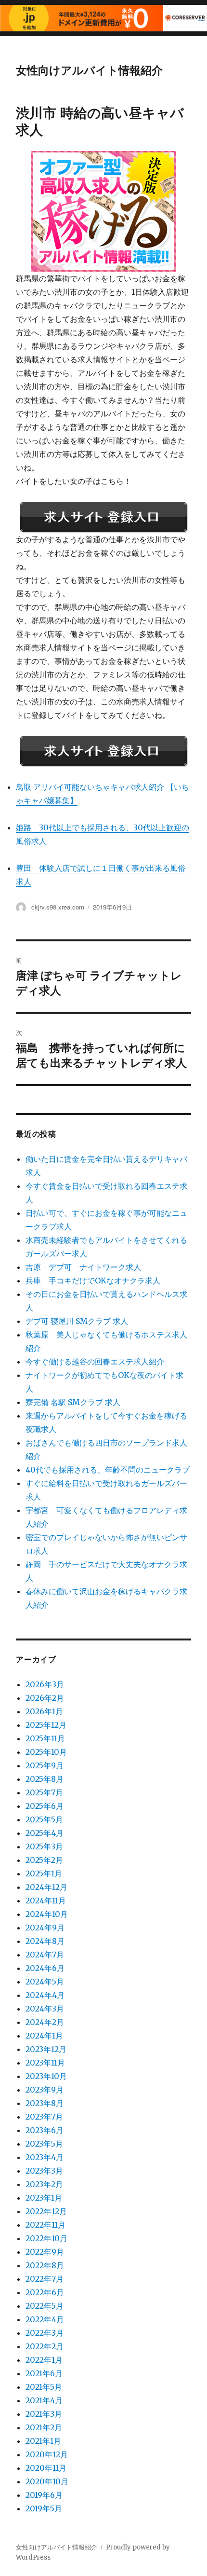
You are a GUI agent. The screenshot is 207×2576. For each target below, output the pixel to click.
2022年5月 (45, 2306)
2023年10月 (46, 2076)
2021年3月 (44, 2414)
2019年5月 (44, 2508)
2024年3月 (45, 2009)
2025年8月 (45, 1779)
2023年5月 (44, 2144)
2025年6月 (45, 1806)
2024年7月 (45, 1955)
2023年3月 (44, 2171)
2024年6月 (45, 1968)
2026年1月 (44, 1711)
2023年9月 (45, 2090)
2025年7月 (44, 1792)
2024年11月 (46, 1901)
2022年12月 (46, 2211)
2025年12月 (46, 1725)
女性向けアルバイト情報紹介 (89, 70)
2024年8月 (45, 1941)
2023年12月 (46, 2049)
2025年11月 (45, 1738)
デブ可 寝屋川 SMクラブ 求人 (77, 1321)
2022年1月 (44, 2360)
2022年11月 (45, 2225)
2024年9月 (45, 1928)
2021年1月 (43, 2441)
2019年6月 (44, 2495)
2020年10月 (47, 2481)
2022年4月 (45, 2319)
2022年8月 (45, 2265)
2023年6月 (45, 2130)
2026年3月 (45, 1684)
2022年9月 (45, 2252)
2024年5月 (45, 1982)
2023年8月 (45, 2103)
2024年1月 (44, 2036)
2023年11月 (45, 2063)
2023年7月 (44, 2117)
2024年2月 (45, 2022)
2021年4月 (44, 2400)
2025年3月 (44, 1846)
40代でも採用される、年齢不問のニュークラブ (108, 1470)
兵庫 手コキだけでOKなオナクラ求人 (93, 1281)
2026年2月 (45, 1698)
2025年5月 (44, 1819)
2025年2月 (44, 1860)
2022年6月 (45, 2292)
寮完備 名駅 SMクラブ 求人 (73, 1402)
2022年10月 (46, 2238)
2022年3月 (45, 2333)
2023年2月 (44, 2184)
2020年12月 (47, 2454)
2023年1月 (44, 2198)
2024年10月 (47, 1914)
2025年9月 (45, 1765)
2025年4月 (45, 1833)
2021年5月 (44, 2387)
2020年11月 (46, 2468)
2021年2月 (44, 2427)
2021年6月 (44, 2373)
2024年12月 (46, 1887)
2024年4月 (45, 1995)
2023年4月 (45, 2157)
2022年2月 (45, 2346)
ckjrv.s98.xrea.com (58, 907)
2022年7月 (45, 2279)
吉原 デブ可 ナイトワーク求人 (83, 1267)
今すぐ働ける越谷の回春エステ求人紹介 (95, 1362)
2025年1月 (44, 1873)
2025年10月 (46, 1752)
